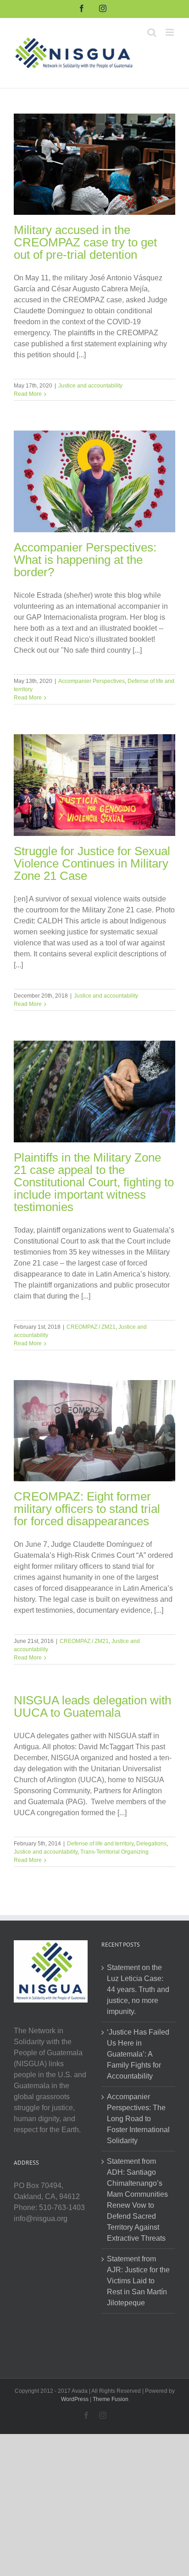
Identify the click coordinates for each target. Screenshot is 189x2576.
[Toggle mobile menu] (170, 32)
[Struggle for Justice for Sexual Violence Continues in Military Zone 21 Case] (94, 785)
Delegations (151, 1844)
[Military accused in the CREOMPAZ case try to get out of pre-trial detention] (94, 164)
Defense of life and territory (100, 1844)
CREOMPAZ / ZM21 (91, 1327)
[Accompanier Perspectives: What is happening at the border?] (94, 481)
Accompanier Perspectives (92, 681)
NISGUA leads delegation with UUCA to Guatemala (92, 1706)
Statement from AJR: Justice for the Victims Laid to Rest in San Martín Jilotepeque (138, 2281)
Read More (28, 394)
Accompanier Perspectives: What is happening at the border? (85, 560)
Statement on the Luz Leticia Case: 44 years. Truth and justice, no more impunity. (138, 1989)
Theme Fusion (111, 2399)
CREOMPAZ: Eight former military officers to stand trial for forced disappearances (87, 1509)
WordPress (75, 2399)
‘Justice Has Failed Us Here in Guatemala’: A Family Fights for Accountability (138, 2054)
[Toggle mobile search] (152, 32)
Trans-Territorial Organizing (114, 1852)
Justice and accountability (90, 386)
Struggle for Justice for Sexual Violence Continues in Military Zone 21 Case (92, 863)
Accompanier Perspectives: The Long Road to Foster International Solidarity (138, 2119)
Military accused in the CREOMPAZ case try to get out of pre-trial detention (85, 242)
